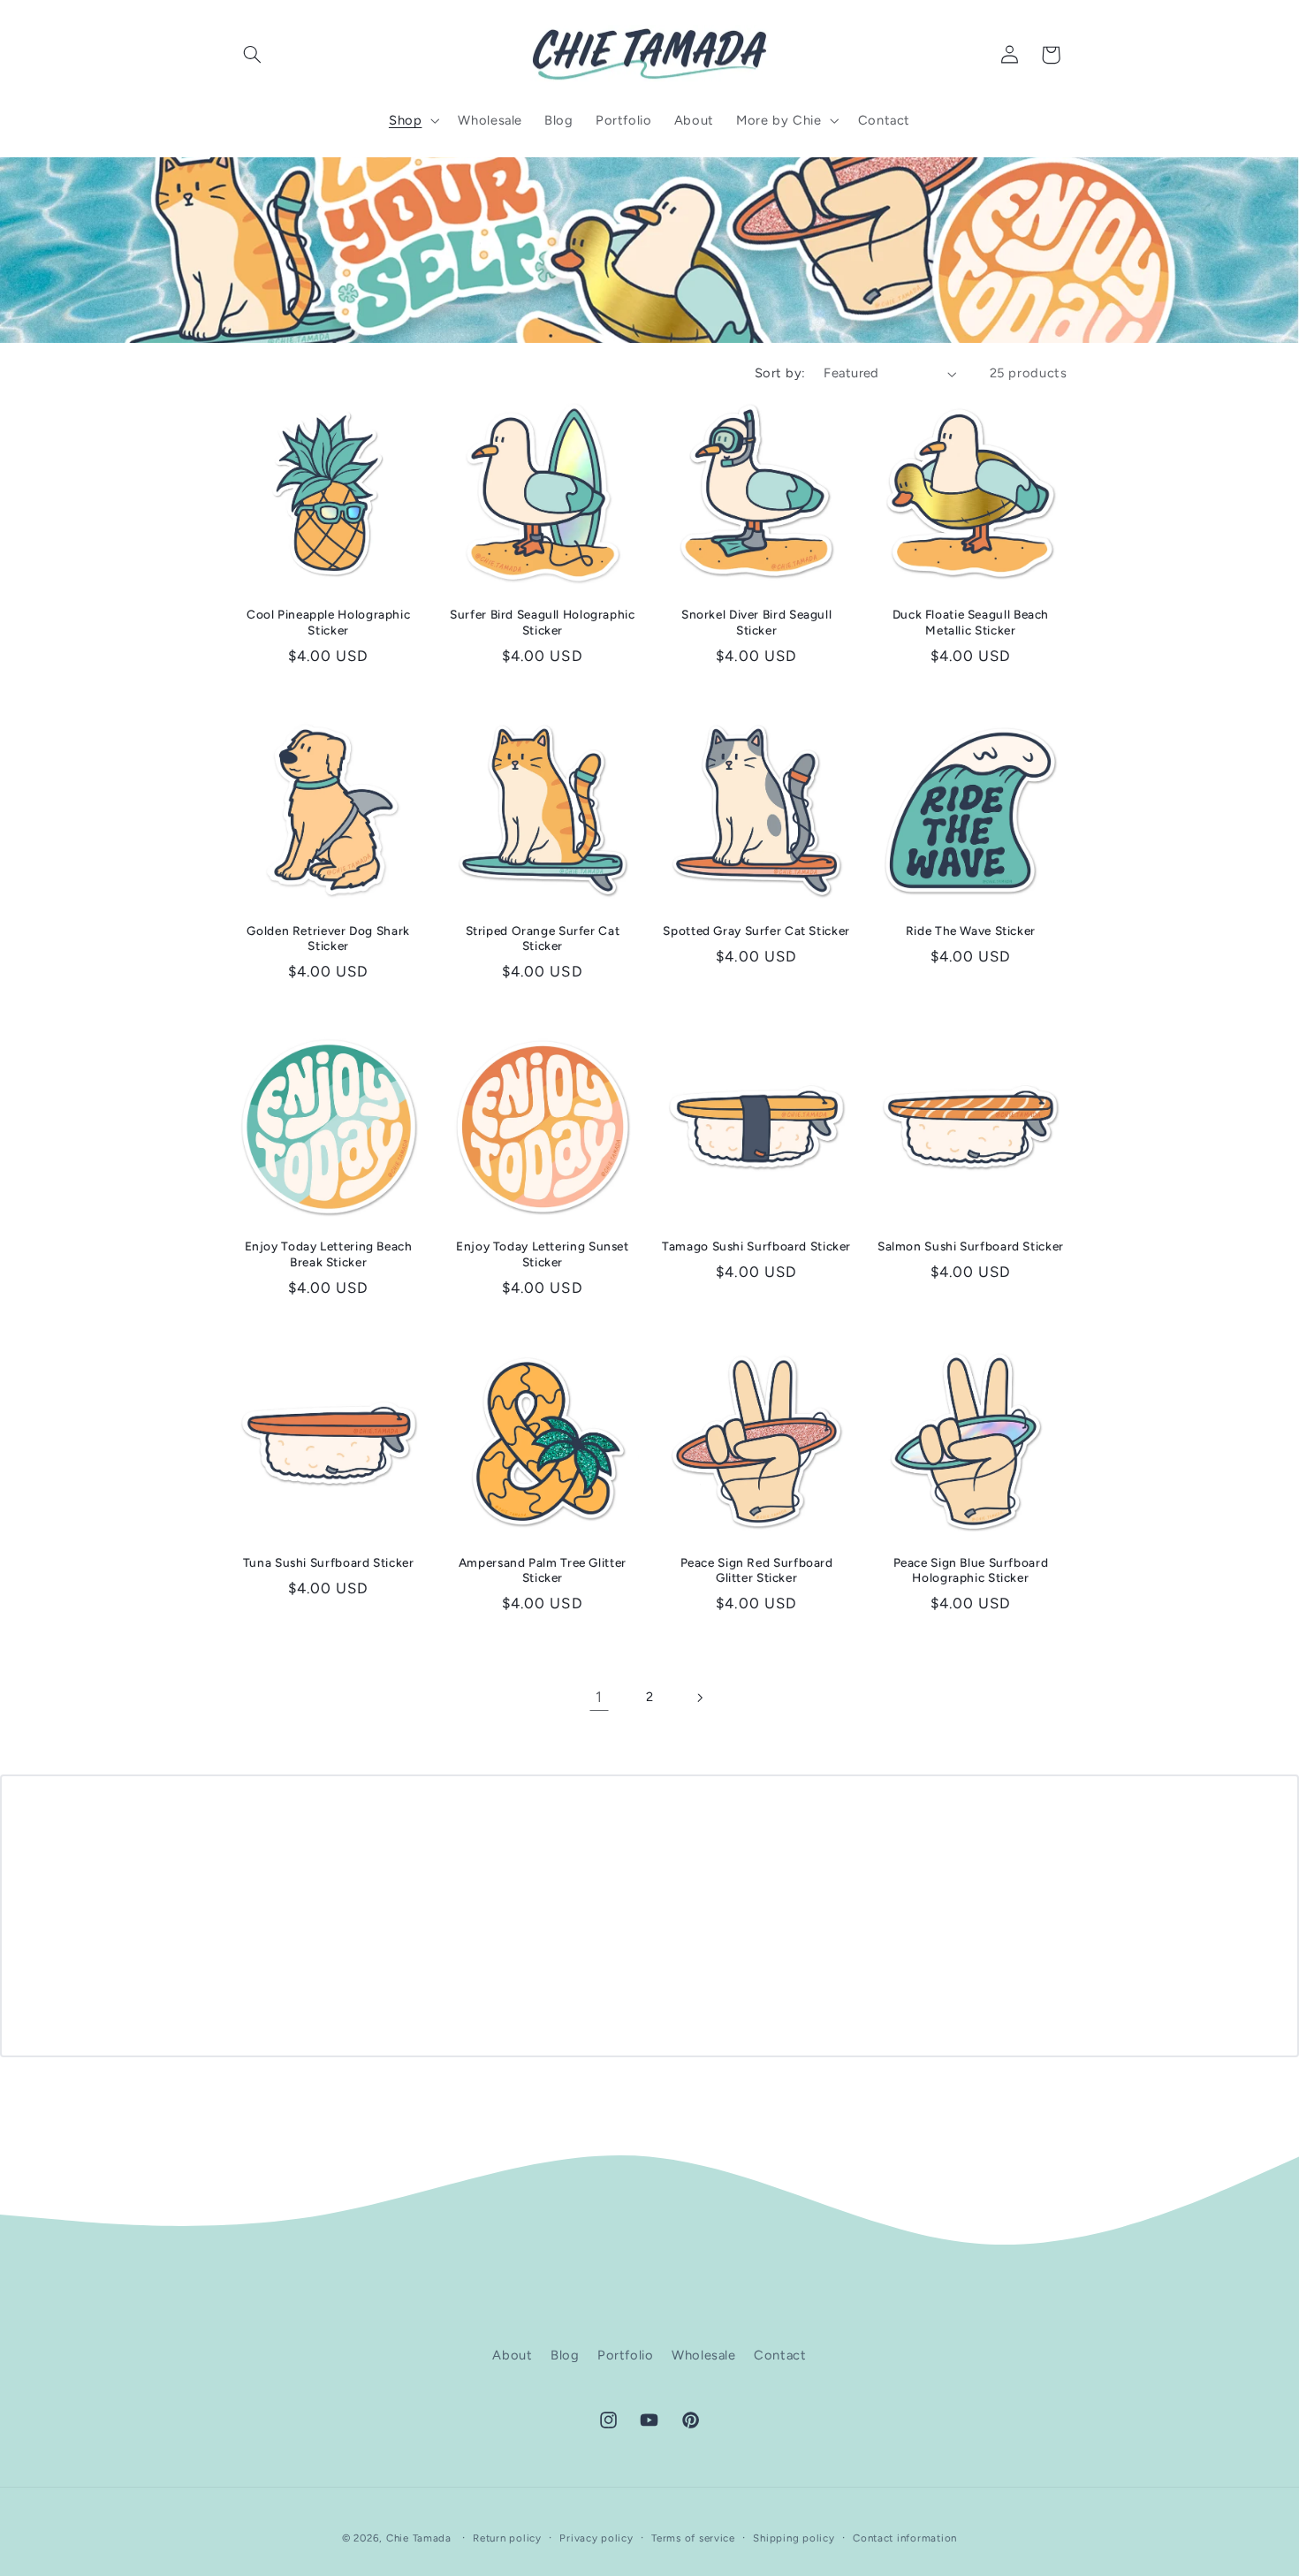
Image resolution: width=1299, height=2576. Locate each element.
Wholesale (704, 2355)
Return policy (507, 2538)
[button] (253, 55)
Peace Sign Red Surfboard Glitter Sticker (757, 1570)
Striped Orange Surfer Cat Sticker (543, 938)
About (512, 2355)
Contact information (905, 2538)
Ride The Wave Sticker (971, 931)
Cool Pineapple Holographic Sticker (328, 622)
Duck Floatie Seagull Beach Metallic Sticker (971, 622)
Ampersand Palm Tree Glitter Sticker (543, 1570)
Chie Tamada (419, 2538)
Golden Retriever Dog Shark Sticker (328, 938)
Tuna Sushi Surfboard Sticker (329, 1562)
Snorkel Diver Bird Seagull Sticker (756, 622)
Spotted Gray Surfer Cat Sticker (756, 931)
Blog (565, 2355)
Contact (780, 2355)
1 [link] (599, 1697)
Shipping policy (794, 2538)
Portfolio (626, 2355)
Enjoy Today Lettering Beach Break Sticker (329, 1254)
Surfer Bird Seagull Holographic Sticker (543, 622)
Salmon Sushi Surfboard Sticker (971, 1246)
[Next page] (700, 1698)
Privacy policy (596, 2538)
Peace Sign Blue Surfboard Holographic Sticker (971, 1570)
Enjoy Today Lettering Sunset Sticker (543, 1254)
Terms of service (693, 2538)
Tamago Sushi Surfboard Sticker (756, 1246)
